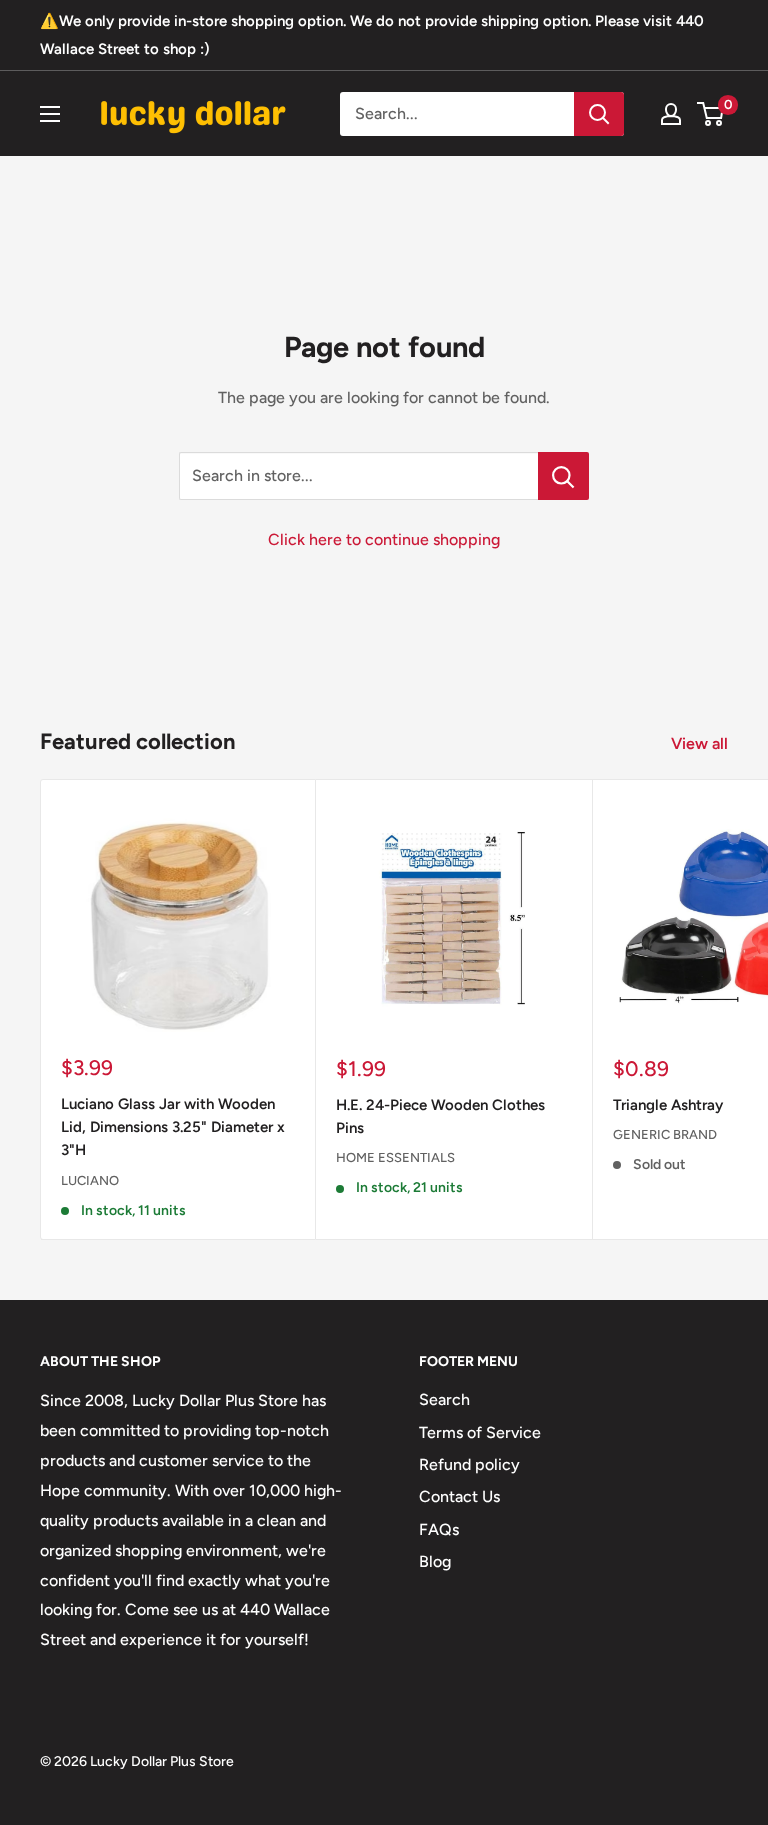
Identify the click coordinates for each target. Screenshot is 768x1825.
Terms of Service (480, 1432)
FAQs (439, 1529)
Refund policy (469, 1464)
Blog (435, 1561)
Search (444, 1399)
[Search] (599, 114)
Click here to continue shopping (384, 539)
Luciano (90, 1180)
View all (701, 743)
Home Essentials (395, 1157)
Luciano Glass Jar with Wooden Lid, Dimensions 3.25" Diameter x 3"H (173, 1127)
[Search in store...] (563, 476)
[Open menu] (50, 114)
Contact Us (459, 1496)
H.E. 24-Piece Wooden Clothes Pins (440, 1116)
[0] (711, 114)
